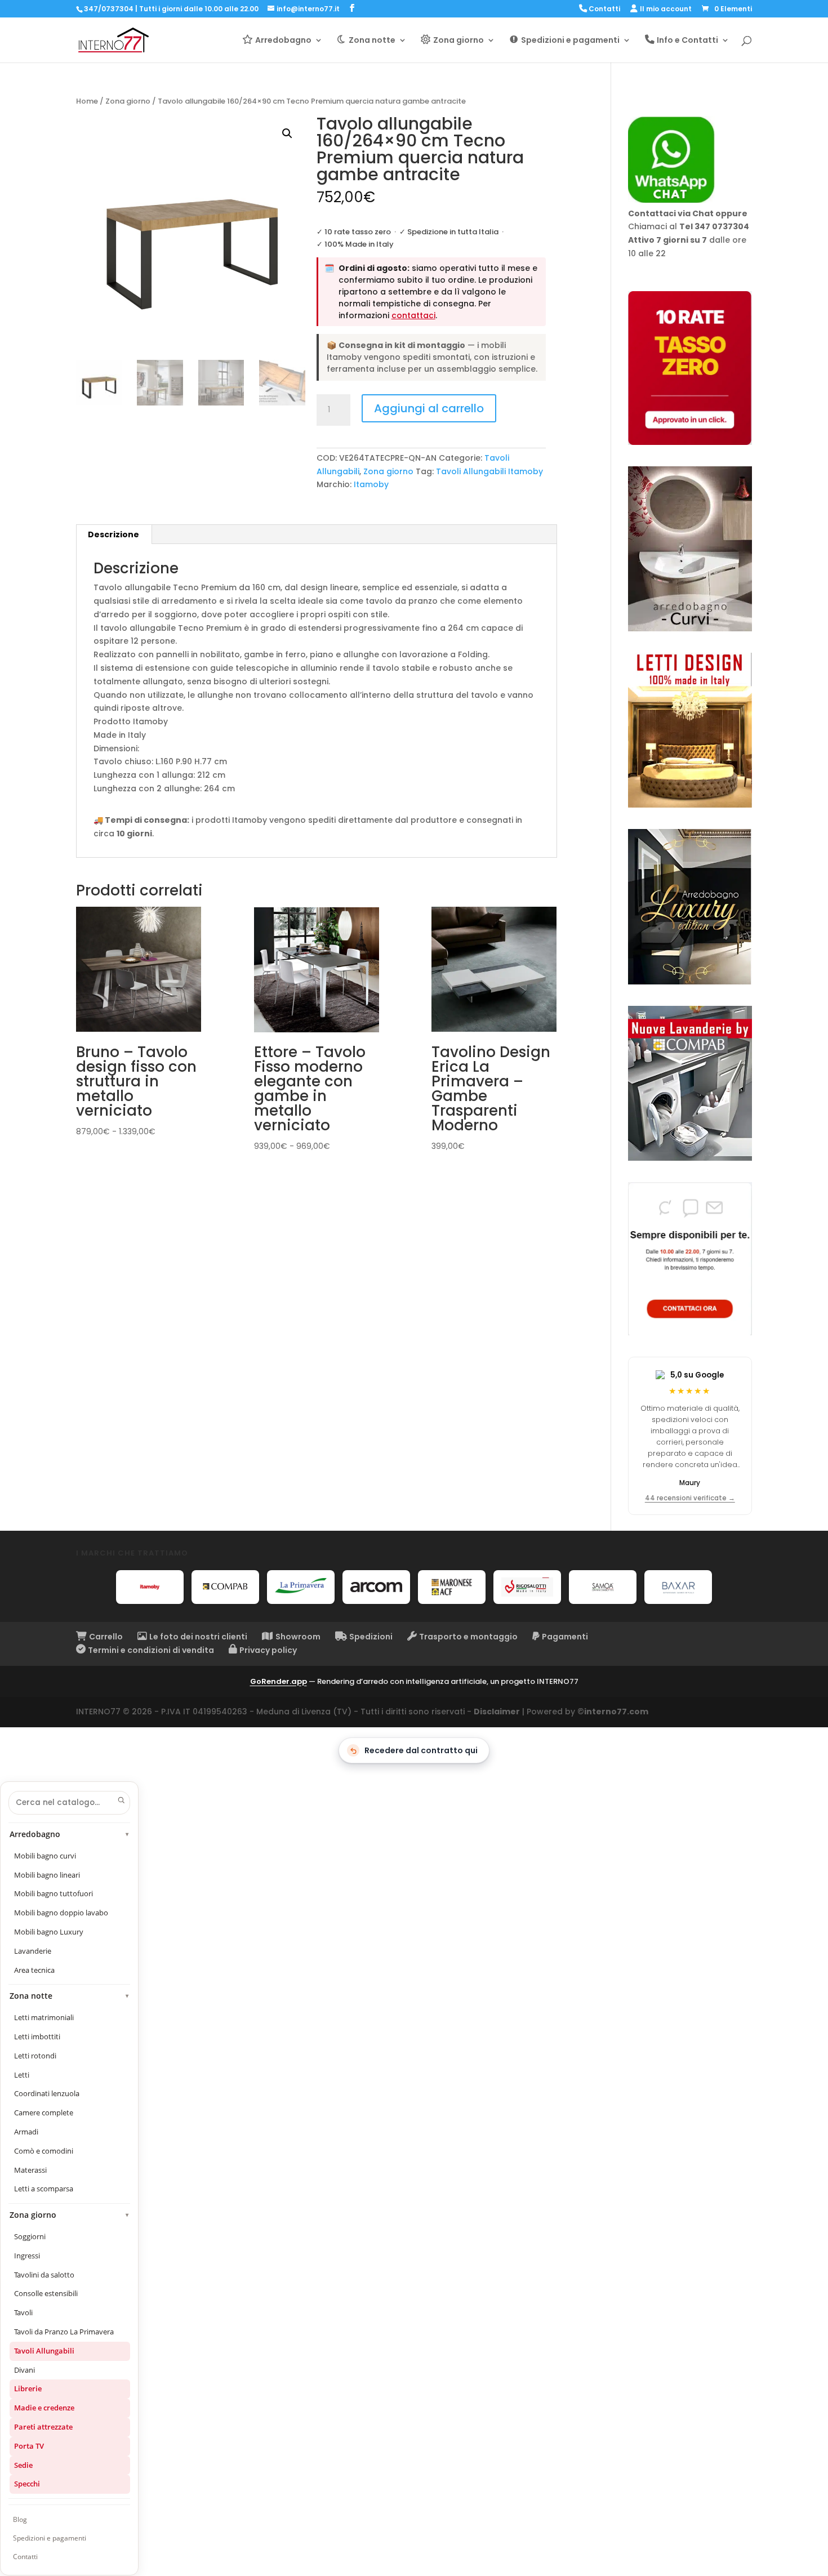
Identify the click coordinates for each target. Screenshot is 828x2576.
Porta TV (29, 2446)
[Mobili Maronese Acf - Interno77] (452, 1587)
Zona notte (70, 1996)
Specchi (27, 2484)
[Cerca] (121, 1800)
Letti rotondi (35, 2056)
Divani (25, 2370)
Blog (20, 2519)
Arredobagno (70, 1834)
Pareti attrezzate (43, 2427)
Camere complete (44, 2113)
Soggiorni (30, 2236)
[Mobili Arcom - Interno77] (376, 1587)
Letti (22, 2075)
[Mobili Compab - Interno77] (225, 1587)
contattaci (413, 315)
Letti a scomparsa (44, 2189)
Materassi (30, 2170)
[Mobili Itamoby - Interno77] (150, 1587)
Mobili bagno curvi (45, 1856)
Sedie (23, 2465)
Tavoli (23, 2312)
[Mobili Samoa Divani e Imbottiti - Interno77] (603, 1587)
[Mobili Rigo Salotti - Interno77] (527, 1587)
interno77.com (616, 1712)
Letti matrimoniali (44, 2017)
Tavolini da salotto (44, 2275)
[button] (287, 133)
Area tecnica (34, 1970)
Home (87, 101)
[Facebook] (352, 8)
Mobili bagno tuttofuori (54, 1893)
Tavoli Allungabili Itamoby (489, 471)
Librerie (28, 2388)
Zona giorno (128, 101)
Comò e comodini (44, 2151)
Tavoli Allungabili (44, 2351)
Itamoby (371, 484)
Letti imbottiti (37, 2036)
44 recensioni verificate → (690, 1498)
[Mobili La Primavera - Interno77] (301, 1587)
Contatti (25, 2557)
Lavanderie (33, 1951)
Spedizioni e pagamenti (50, 2538)
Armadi (26, 2132)
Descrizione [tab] (113, 534)
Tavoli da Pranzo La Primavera (64, 2332)
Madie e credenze (44, 2408)
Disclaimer (497, 1712)
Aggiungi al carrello (429, 408)
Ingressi (27, 2256)
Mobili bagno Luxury (49, 1932)
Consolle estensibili (46, 2293)
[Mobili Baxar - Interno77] (678, 1587)
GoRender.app (279, 1681)
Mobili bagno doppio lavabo (61, 1913)
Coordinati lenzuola (47, 2093)
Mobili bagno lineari (47, 1875)
